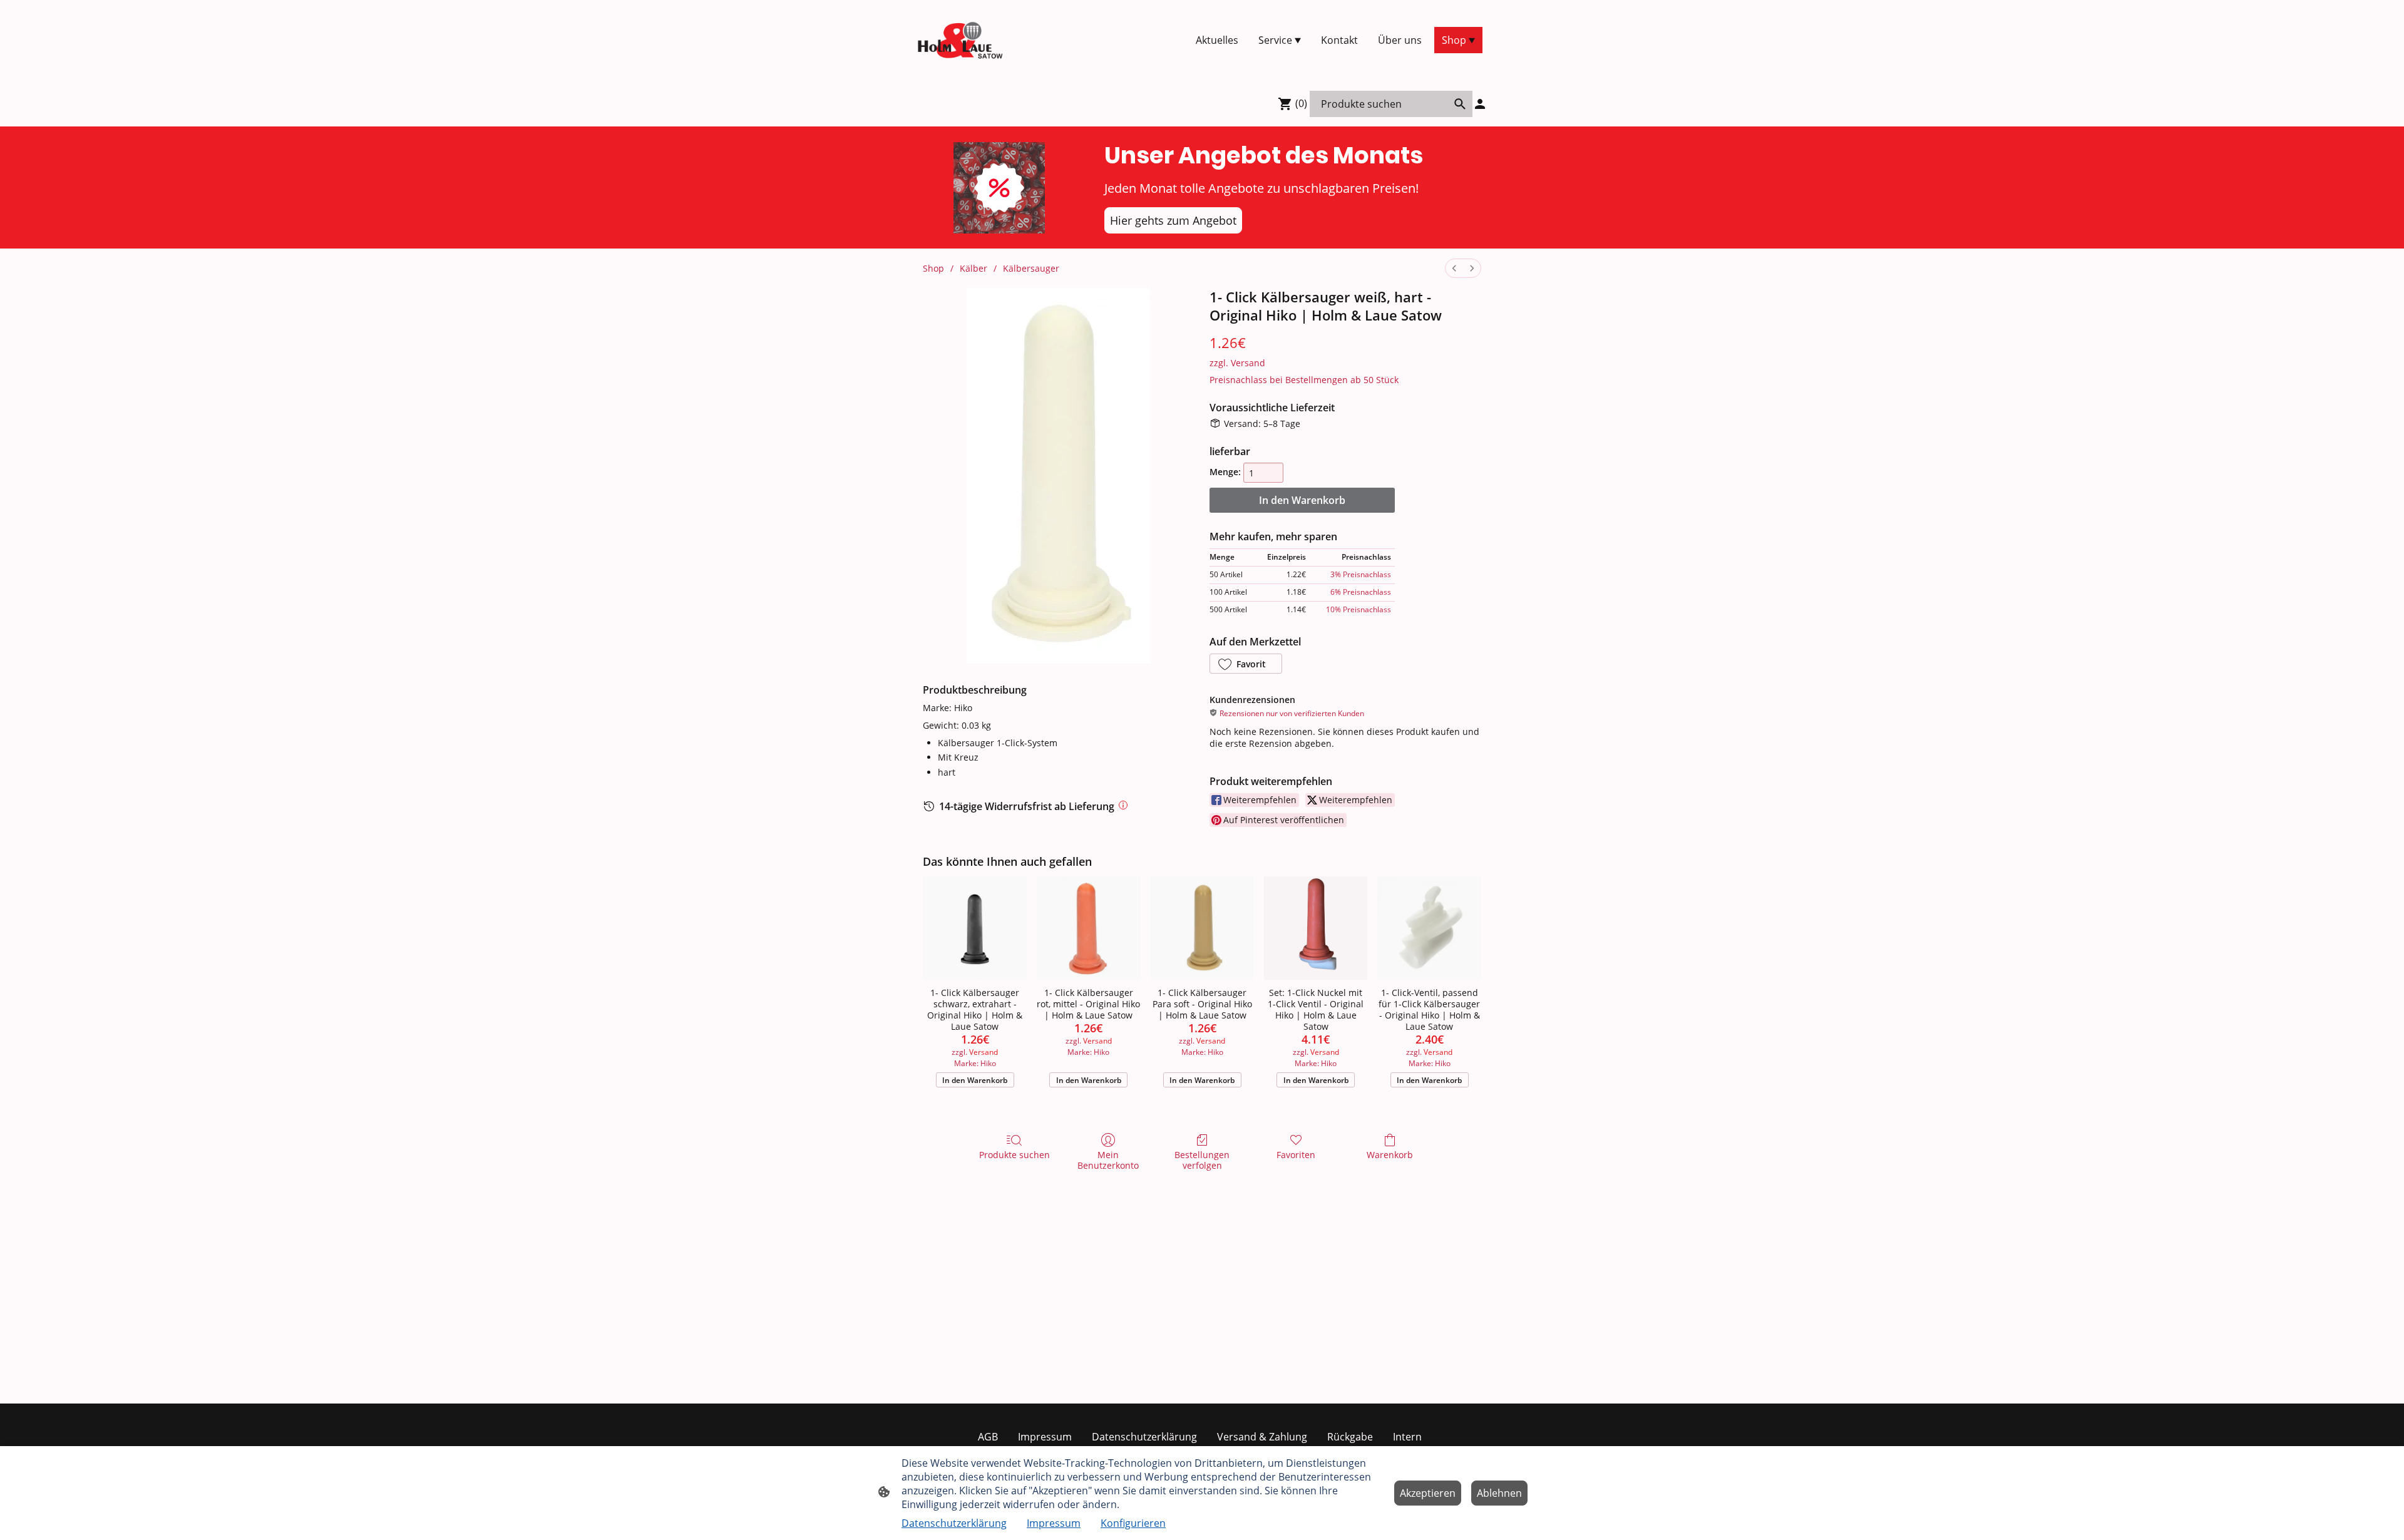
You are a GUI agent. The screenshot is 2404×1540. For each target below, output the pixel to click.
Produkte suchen (1015, 1155)
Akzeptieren (1428, 1493)
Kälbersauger (1031, 268)
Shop (933, 268)
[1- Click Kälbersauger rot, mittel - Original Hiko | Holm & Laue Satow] (1089, 928)
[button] (1246, 664)
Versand (1248, 363)
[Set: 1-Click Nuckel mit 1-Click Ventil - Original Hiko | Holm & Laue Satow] (1316, 928)
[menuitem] (1454, 268)
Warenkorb (1390, 1155)
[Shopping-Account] (1480, 104)
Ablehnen (1499, 1493)
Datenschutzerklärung (954, 1523)
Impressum (1054, 1523)
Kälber (973, 268)
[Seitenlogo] (960, 40)
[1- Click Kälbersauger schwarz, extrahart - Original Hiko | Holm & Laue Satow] (975, 928)
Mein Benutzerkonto (1108, 1160)
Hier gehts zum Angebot (1173, 220)
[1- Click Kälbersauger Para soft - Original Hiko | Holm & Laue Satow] (1202, 928)
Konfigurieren (1133, 1523)
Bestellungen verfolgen (1202, 1160)
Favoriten (1296, 1155)
